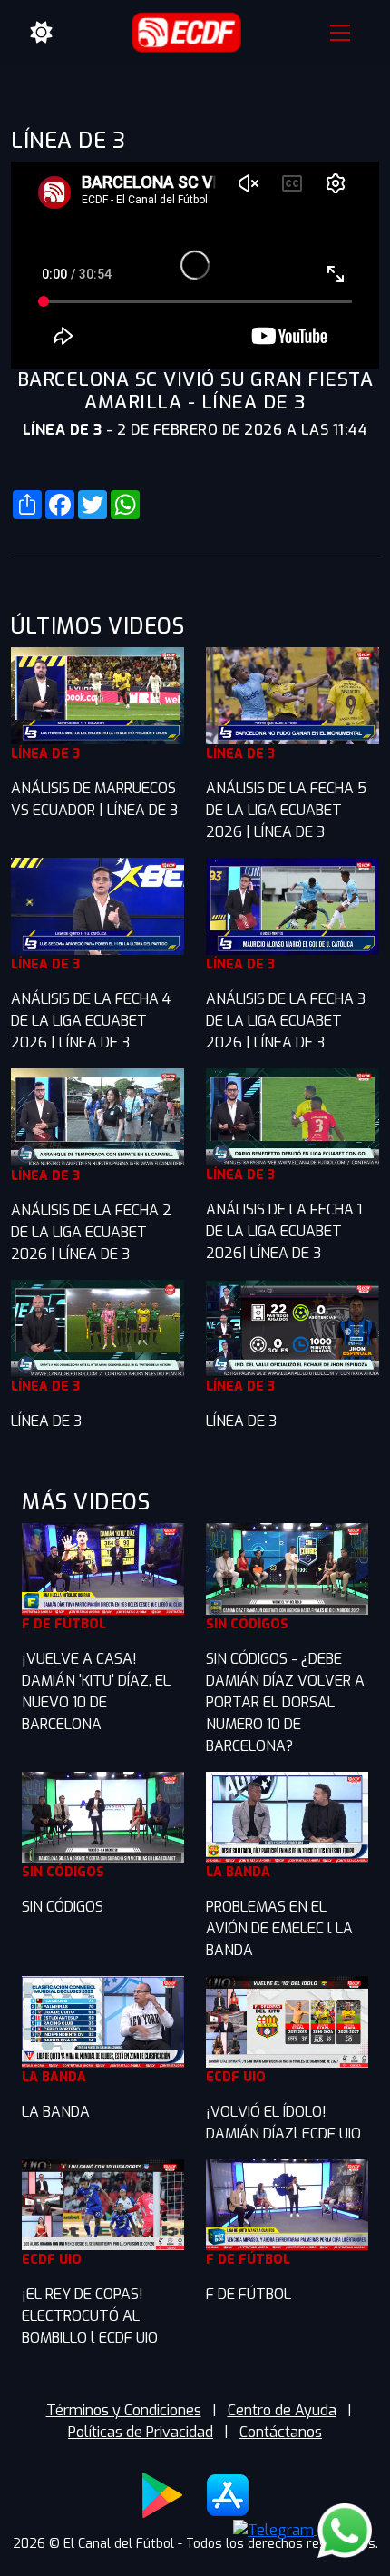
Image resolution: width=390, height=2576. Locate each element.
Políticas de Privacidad (141, 2432)
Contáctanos (281, 2432)
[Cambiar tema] (42, 33)
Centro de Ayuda (282, 2410)
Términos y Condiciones (124, 2410)
